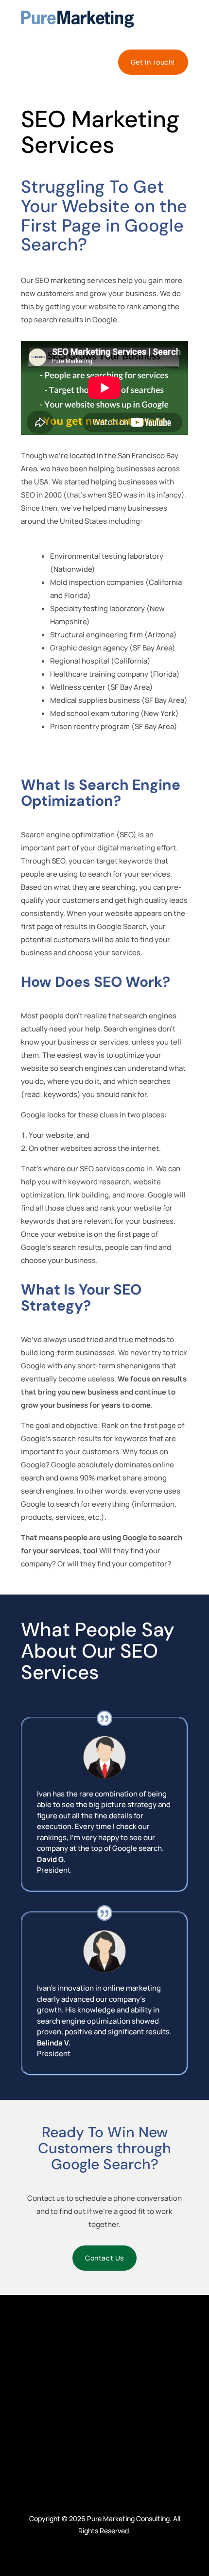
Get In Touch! (153, 62)
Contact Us (104, 2258)
